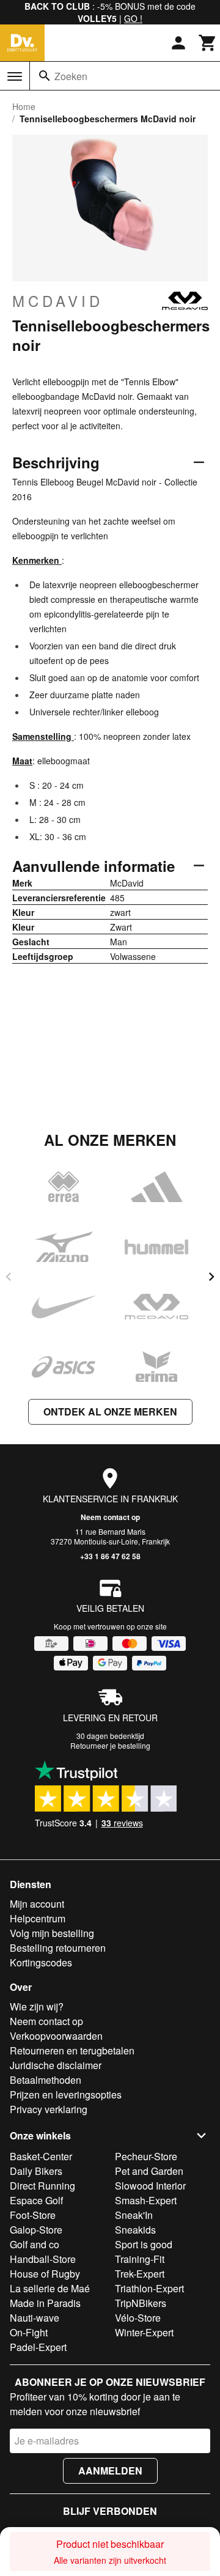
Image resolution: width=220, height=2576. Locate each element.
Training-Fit (140, 2259)
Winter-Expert (144, 2332)
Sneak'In (134, 2215)
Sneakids (135, 2230)
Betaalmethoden (46, 2080)
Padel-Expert (38, 2347)
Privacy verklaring (49, 2109)
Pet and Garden (149, 2171)
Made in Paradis (45, 2303)
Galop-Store (36, 2230)
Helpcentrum (38, 1918)
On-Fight (29, 2332)
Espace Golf (36, 2200)
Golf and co (35, 2244)
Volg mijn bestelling (52, 1933)
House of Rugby (45, 2274)
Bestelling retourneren (58, 1948)
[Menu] (15, 76)
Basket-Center (41, 2156)
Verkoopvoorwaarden (56, 2036)
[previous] (9, 1277)
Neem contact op (110, 1517)
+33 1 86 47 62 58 (110, 1556)
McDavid (58, 301)
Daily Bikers (36, 2171)
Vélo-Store (138, 2318)
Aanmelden (110, 2471)
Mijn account (37, 1904)
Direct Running (42, 2186)
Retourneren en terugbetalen (72, 2050)
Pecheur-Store (146, 2156)
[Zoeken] (45, 76)
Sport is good (144, 2244)
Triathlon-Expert (149, 2288)
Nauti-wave (35, 2318)
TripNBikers (141, 2303)
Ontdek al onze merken (110, 1412)
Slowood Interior (150, 2186)
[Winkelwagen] (208, 43)
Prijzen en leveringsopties (66, 2094)
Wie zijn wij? (37, 2006)
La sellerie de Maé (50, 2288)
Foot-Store (33, 2215)
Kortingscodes (41, 1962)
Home (24, 106)
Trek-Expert (140, 2274)
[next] (211, 1277)
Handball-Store (43, 2259)
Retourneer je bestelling (110, 1745)
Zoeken (71, 76)
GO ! (133, 18)
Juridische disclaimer (56, 2065)
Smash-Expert (146, 2200)
